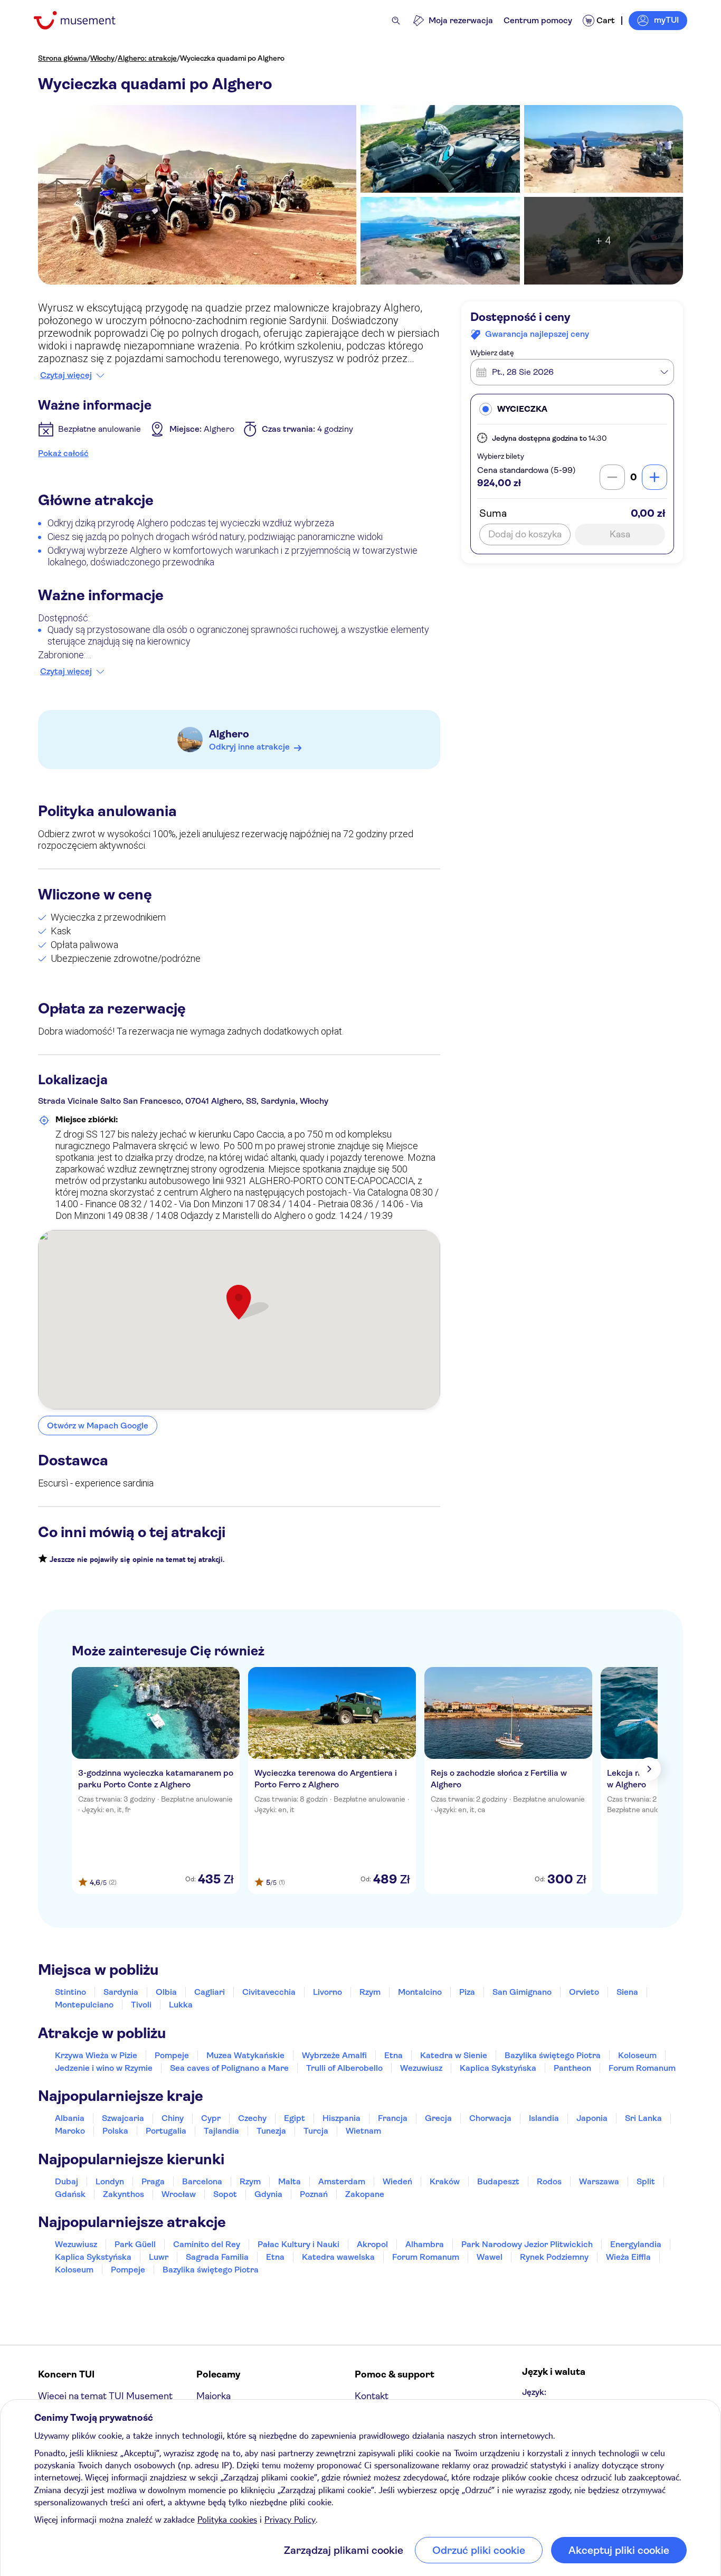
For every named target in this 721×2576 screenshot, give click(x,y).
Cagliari (210, 1992)
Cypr (211, 2118)
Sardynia (121, 1992)
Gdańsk (70, 2194)
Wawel (490, 2257)
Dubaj (67, 2181)
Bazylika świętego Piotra (553, 2055)
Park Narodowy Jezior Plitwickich (527, 2244)
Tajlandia (221, 2131)
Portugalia (166, 2131)
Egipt (295, 2118)
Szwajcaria (123, 2118)
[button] (572, 409)
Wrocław (179, 2194)
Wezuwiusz (421, 2068)
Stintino (70, 1992)
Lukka (181, 2005)
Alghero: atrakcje (147, 58)
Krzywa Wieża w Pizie (96, 2055)
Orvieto (584, 1992)
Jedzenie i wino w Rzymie (104, 2068)
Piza (467, 1992)
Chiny (173, 2118)
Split (646, 2181)
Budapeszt (498, 2181)
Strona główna (63, 58)
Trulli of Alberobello (344, 2068)
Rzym (370, 1992)
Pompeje (172, 2055)
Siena (627, 1992)
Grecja (438, 2118)
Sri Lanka (643, 2118)
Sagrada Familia (217, 2257)
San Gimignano (522, 1992)
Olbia (166, 1992)
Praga (153, 2181)
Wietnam (363, 2131)
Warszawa (599, 2181)
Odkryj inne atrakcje (249, 747)
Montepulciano (84, 2005)
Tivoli (141, 2005)
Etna (393, 2055)
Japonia (592, 2118)
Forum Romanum (642, 2068)
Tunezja (271, 2131)
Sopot (225, 2194)
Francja (393, 2118)
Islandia (544, 2118)
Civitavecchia (269, 1992)
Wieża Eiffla (628, 2257)
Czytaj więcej (66, 375)
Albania (70, 2118)
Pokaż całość (63, 453)
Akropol (372, 2244)
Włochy (102, 58)
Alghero (229, 734)
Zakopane (365, 2194)
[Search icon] (396, 21)
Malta (290, 2181)
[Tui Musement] (83, 20)
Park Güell (135, 2244)
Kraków (445, 2181)
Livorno (328, 1992)
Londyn (110, 2181)
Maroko (70, 2131)
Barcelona (202, 2181)
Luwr (159, 2257)
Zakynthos (124, 2194)
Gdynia (268, 2194)
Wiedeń (397, 2181)
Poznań (314, 2194)
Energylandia (636, 2244)
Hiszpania (341, 2118)
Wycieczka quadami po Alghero (232, 58)
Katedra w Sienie (454, 2055)
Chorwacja (490, 2118)
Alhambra (425, 2244)
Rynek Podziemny (554, 2257)
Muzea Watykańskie (245, 2055)
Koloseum (637, 2055)
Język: (534, 2392)
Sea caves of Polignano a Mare (229, 2068)
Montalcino (420, 1992)
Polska (115, 2131)
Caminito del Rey (207, 2244)
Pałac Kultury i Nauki (298, 2244)
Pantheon (572, 2068)
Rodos (549, 2181)
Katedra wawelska (338, 2257)
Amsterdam (342, 2181)
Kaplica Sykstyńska (498, 2068)
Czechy (252, 2118)
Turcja (316, 2131)
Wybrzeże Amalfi (334, 2055)
